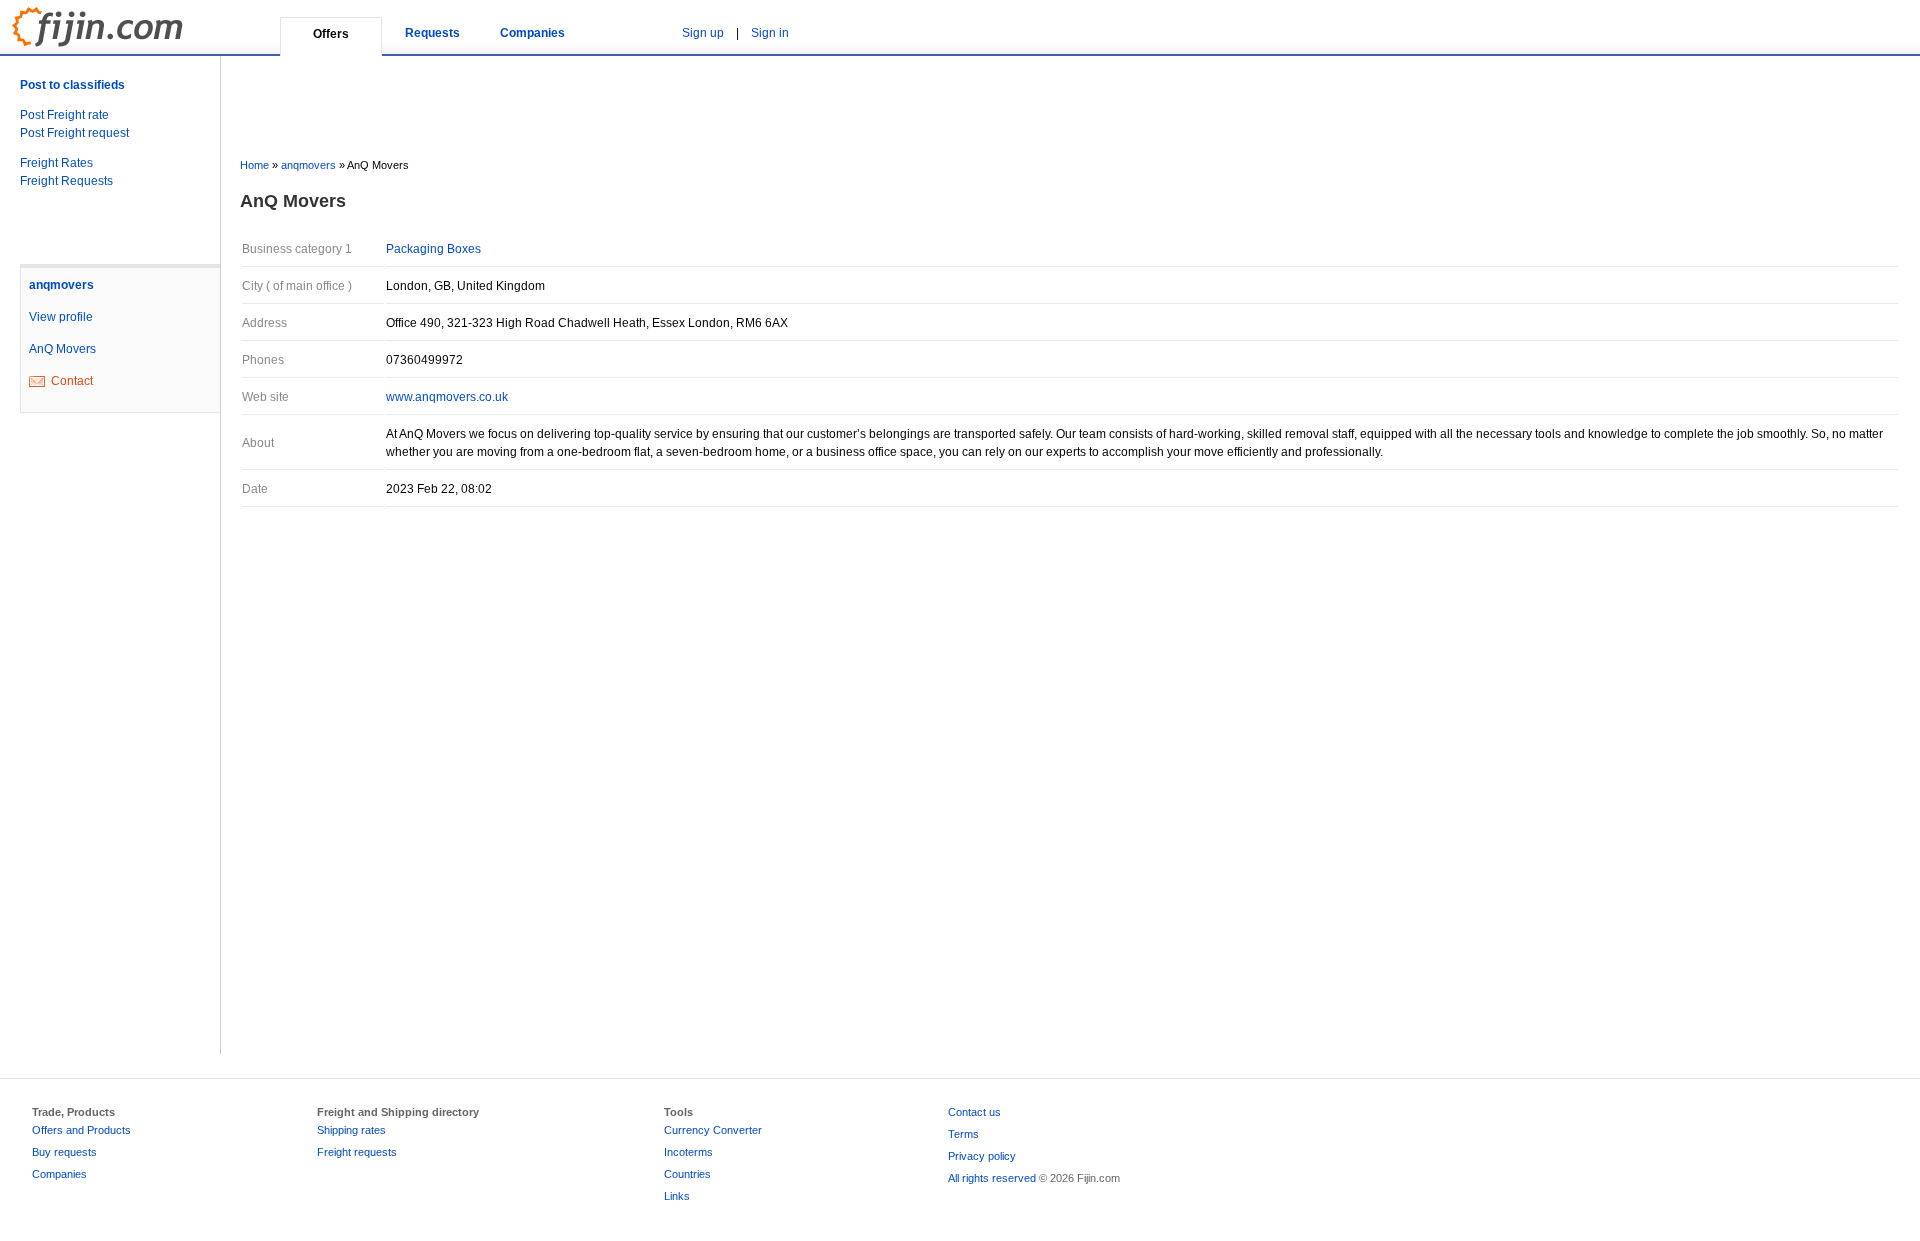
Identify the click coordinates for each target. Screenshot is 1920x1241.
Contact (72, 381)
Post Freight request (74, 133)
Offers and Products (81, 1130)
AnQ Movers (62, 349)
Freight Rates (56, 163)
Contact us (974, 1112)
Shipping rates (351, 1130)
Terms (963, 1134)
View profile (61, 317)
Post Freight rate (64, 115)
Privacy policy (982, 1156)
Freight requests (357, 1152)
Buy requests (64, 1152)
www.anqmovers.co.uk (447, 397)
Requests (432, 33)
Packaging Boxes (433, 249)
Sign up (703, 33)
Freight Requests (66, 181)
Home (254, 165)
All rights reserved (992, 1178)
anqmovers (61, 285)
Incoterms (688, 1152)
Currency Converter (713, 1130)
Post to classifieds (72, 85)
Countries (687, 1174)
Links (677, 1196)
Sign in (770, 33)
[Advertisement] (100, 749)
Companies (532, 33)
